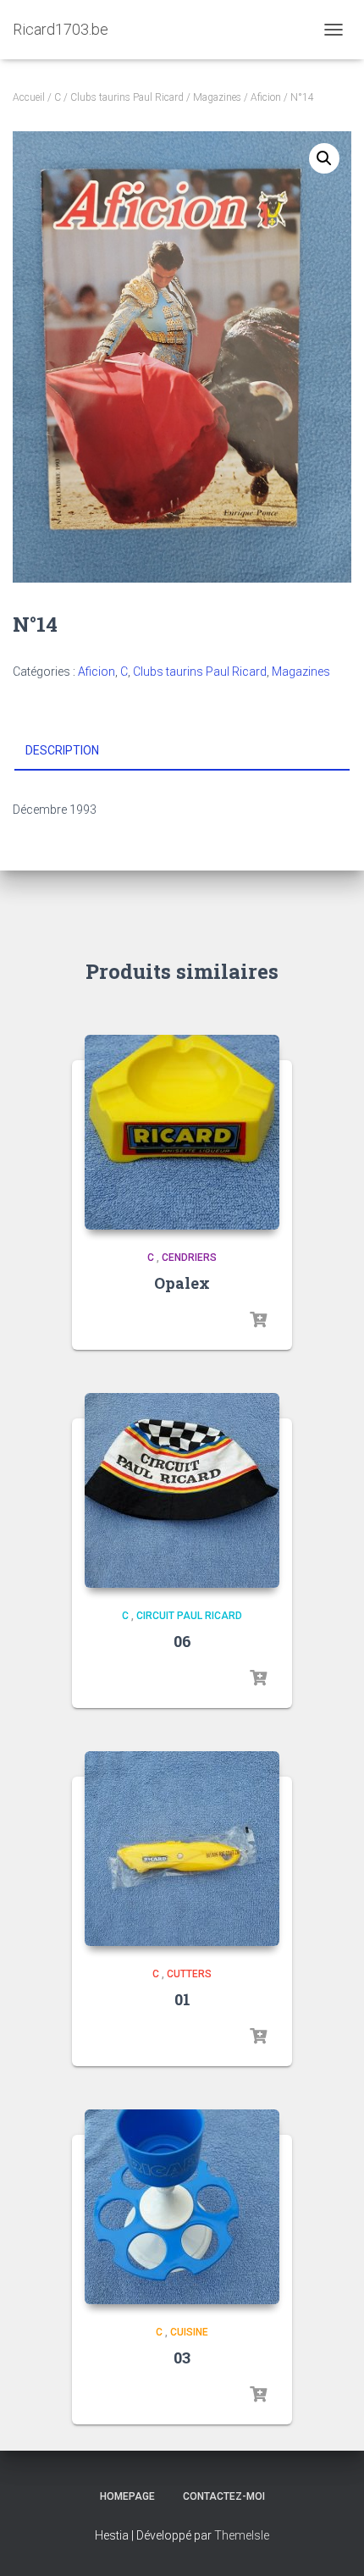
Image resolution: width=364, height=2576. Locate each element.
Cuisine (189, 2332)
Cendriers (189, 1258)
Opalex (182, 1283)
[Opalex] (182, 1132)
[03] (182, 2207)
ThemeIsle (242, 2535)
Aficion (266, 97)
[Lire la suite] (258, 1320)
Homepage (127, 2496)
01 (182, 1999)
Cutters (189, 1974)
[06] (182, 1490)
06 (182, 1641)
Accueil (29, 97)
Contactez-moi (224, 2496)
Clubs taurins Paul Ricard (127, 97)
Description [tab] (62, 750)
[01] (182, 1849)
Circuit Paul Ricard (189, 1616)
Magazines (217, 97)
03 (182, 2358)
